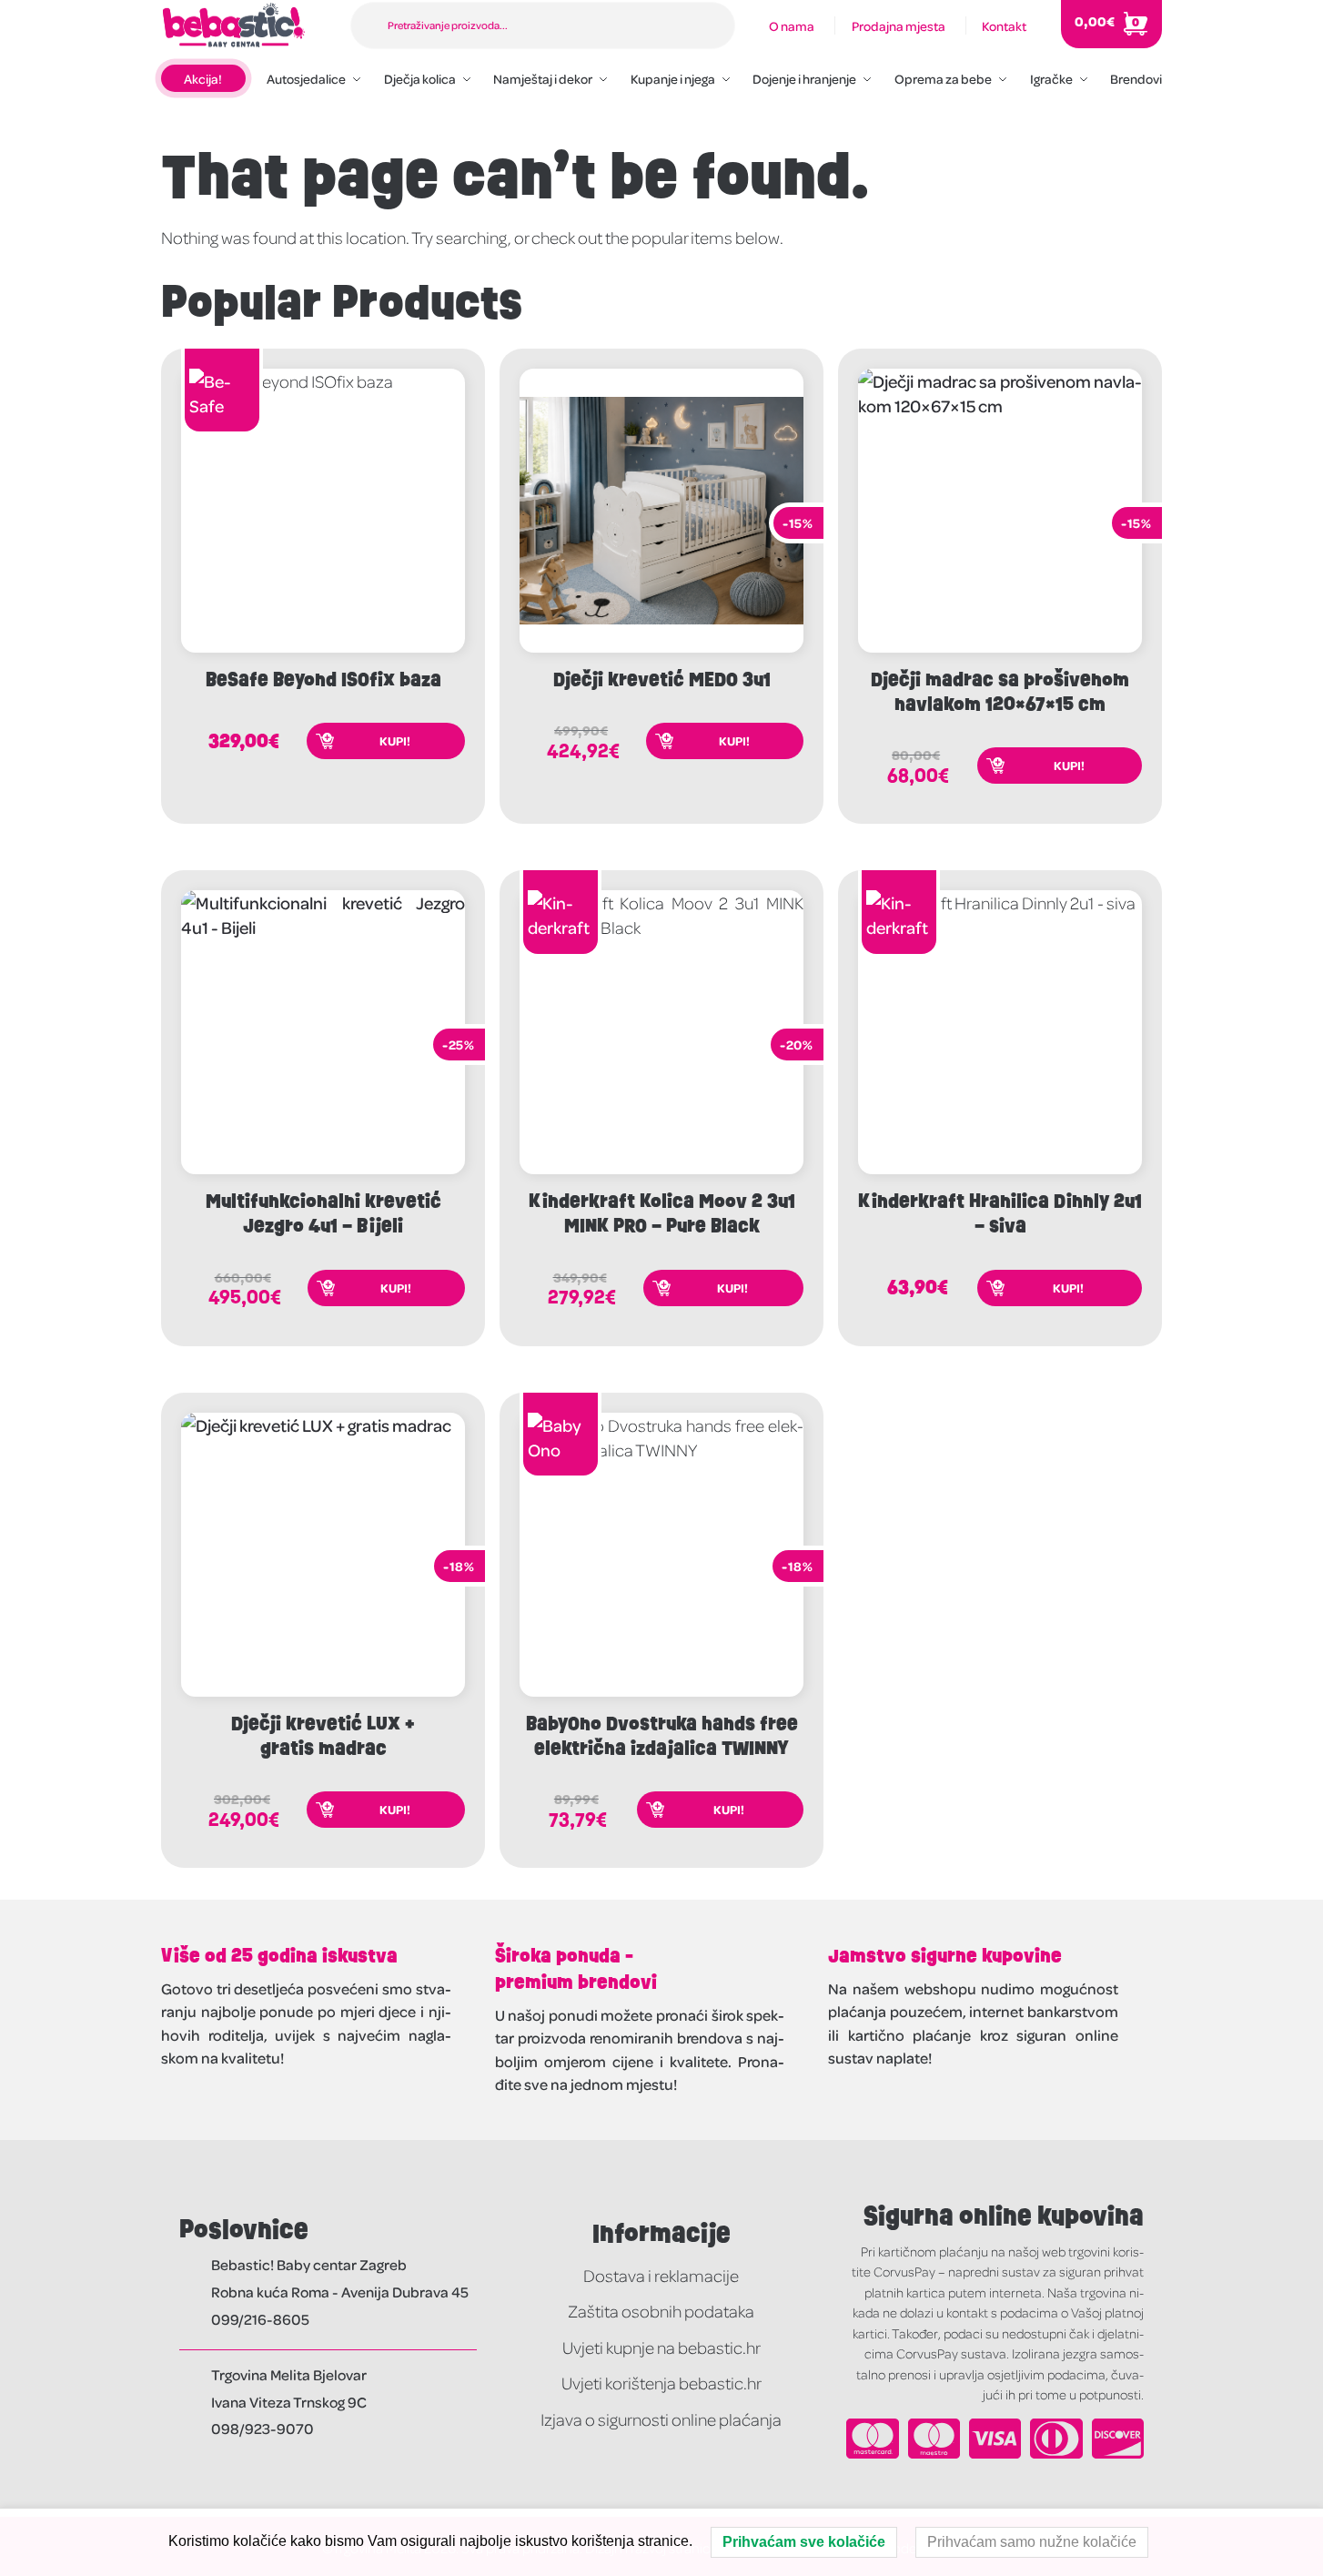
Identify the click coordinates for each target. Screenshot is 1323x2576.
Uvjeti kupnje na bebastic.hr (661, 2347)
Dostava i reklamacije (661, 2275)
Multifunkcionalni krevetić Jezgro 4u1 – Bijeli (323, 1213)
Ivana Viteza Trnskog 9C (289, 2402)
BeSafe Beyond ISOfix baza (323, 679)
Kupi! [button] (395, 740)
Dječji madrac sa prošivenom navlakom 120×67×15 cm (1000, 692)
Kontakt (1004, 25)
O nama (792, 25)
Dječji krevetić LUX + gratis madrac (323, 1736)
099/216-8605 (260, 2319)
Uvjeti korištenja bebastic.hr (661, 2383)
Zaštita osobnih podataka (661, 2311)
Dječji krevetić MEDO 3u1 (662, 679)
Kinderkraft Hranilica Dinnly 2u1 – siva (1000, 1213)
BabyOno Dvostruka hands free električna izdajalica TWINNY (662, 1736)
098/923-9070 (263, 2428)
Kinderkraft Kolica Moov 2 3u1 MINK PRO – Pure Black (662, 1213)
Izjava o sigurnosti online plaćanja (661, 2419)
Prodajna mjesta (899, 25)
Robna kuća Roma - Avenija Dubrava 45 (340, 2292)
